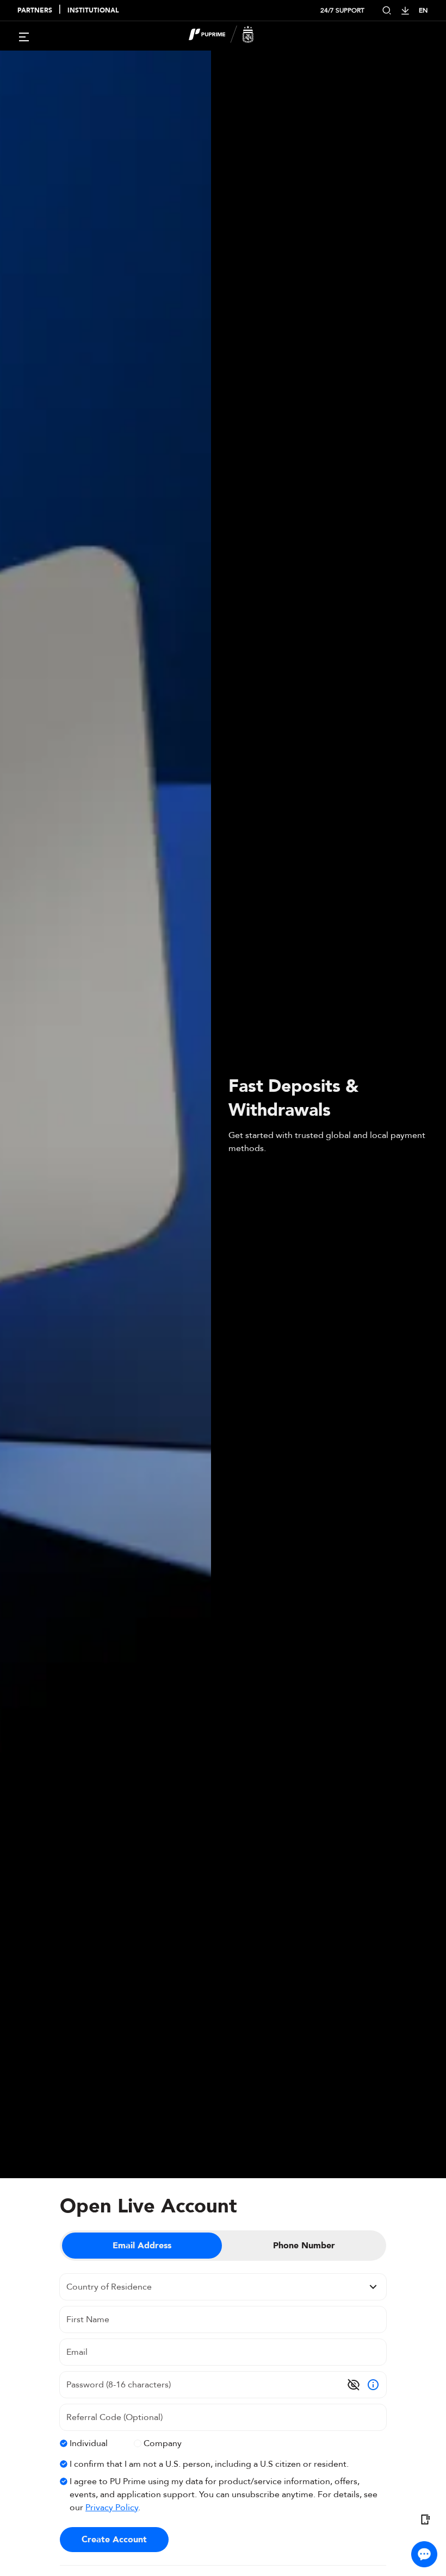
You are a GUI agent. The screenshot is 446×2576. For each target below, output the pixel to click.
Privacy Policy (112, 2508)
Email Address (142, 2246)
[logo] (230, 36)
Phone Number (304, 2246)
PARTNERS (35, 10)
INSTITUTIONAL (93, 10)
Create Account (114, 2540)
